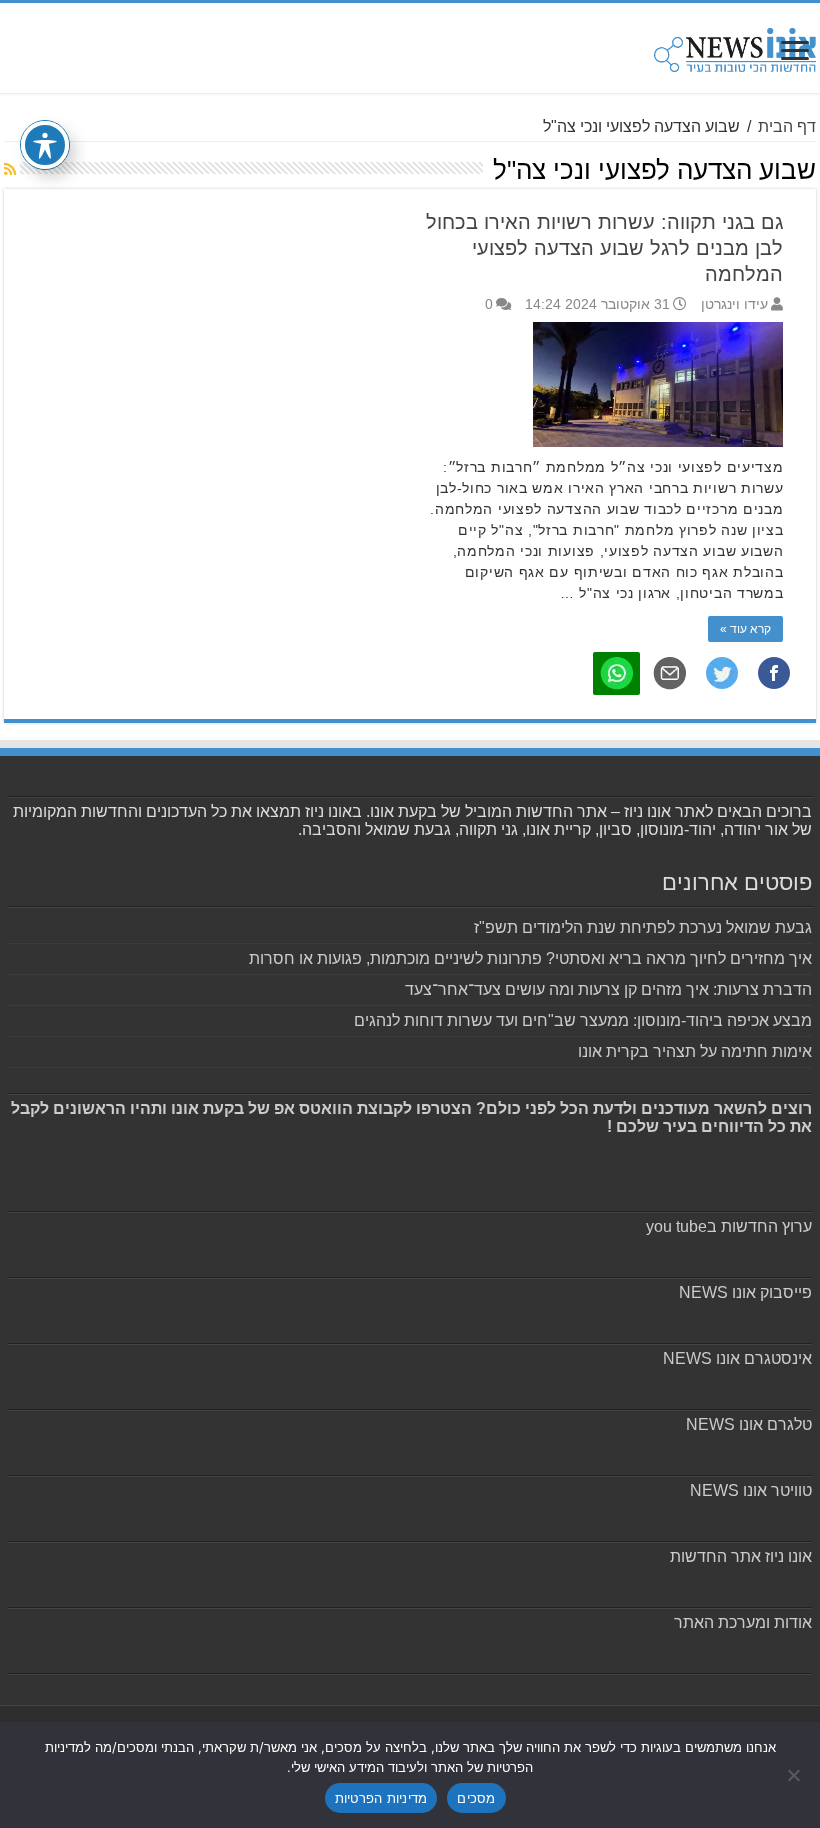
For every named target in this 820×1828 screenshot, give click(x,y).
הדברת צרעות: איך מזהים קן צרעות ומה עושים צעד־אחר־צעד (608, 989)
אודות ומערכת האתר (743, 1622)
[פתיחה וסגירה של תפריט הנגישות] (45, 145)
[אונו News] (735, 47)
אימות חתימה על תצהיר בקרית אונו (695, 1051)
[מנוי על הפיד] (10, 169)
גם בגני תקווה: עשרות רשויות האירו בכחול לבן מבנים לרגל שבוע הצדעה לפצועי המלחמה (604, 248)
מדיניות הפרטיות (381, 1798)
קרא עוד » (745, 629)
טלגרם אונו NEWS (749, 1424)
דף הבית (787, 126)
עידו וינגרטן (734, 304)
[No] (795, 1775)
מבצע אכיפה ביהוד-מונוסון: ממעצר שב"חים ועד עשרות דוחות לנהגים (583, 1020)
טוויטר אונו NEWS (751, 1490)
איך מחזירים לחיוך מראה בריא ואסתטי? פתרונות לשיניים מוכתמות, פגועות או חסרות (530, 958)
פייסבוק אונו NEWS (745, 1292)
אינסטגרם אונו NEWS (737, 1358)
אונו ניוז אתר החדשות (741, 1556)
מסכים (476, 1798)
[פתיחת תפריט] (795, 52)
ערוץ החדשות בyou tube (729, 1226)
